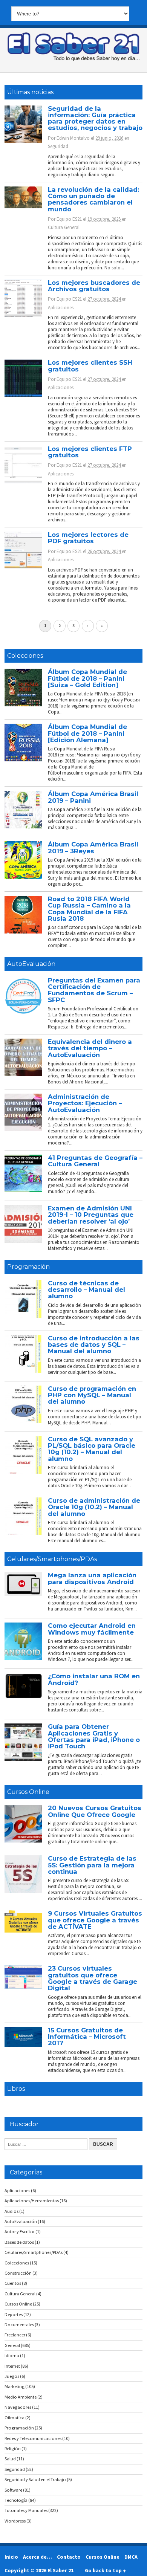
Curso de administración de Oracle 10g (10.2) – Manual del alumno (94, 1507)
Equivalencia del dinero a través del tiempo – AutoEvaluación (90, 1048)
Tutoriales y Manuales (26, 2510)
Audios (11, 2211)
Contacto (69, 2557)
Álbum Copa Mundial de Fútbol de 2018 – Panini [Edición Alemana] (87, 733)
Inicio (11, 2557)
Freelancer (15, 2335)
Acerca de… (38, 2557)
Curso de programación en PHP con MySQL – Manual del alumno (92, 1395)
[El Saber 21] (73, 60)
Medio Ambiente (21, 2397)
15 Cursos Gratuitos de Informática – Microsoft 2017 (87, 2037)
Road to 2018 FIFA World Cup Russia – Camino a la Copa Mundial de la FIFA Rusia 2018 (89, 909)
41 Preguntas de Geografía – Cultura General (95, 1161)
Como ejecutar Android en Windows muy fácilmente (92, 1629)
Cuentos (13, 2283)
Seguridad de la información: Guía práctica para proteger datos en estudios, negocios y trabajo (95, 118)
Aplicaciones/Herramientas (32, 2201)
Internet (12, 2366)
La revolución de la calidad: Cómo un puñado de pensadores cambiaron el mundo (93, 199)
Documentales (19, 2325)
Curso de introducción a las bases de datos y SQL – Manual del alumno (94, 1345)
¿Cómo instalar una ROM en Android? (94, 1679)
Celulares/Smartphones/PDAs (52, 1559)
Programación (28, 1267)
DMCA (131, 2557)
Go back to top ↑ (105, 2570)
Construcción (18, 2273)
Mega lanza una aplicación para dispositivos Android (92, 1578)
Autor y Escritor (20, 2231)
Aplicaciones (61, 308)
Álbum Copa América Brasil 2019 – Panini (93, 797)
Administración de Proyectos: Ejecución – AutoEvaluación (85, 1103)
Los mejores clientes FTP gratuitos (90, 452)
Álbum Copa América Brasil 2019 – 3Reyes (93, 847)
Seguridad (58, 146)
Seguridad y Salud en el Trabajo (35, 2479)
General (12, 2345)
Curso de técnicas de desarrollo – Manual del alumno (87, 1290)
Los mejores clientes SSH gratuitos (90, 366)
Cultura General (64, 227)
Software (13, 2490)
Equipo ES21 (69, 219)
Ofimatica (15, 2418)
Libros (16, 2089)
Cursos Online (28, 1792)
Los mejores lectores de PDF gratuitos (88, 538)
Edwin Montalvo (73, 138)
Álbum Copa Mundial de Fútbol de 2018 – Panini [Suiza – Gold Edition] (87, 678)
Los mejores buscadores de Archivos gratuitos (94, 286)
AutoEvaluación (31, 964)
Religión (13, 2448)
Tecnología (16, 2500)
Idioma (12, 2355)
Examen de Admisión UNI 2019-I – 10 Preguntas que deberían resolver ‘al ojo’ (91, 1215)
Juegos (12, 2376)
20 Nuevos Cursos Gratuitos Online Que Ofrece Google (95, 1811)
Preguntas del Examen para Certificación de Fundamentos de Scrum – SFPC (94, 990)
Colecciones (25, 656)
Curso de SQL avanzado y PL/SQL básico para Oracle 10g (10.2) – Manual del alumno (92, 1449)
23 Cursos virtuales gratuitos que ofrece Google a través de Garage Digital (93, 1978)
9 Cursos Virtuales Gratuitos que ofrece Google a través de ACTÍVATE (95, 1920)
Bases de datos (19, 2242)
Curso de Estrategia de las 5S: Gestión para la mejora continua (92, 1865)
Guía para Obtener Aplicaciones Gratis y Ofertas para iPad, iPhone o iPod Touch (94, 1736)
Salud (10, 2459)
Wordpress (15, 2521)
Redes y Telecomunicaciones (33, 2438)
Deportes (14, 2314)
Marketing (15, 2386)
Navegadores (18, 2407)
